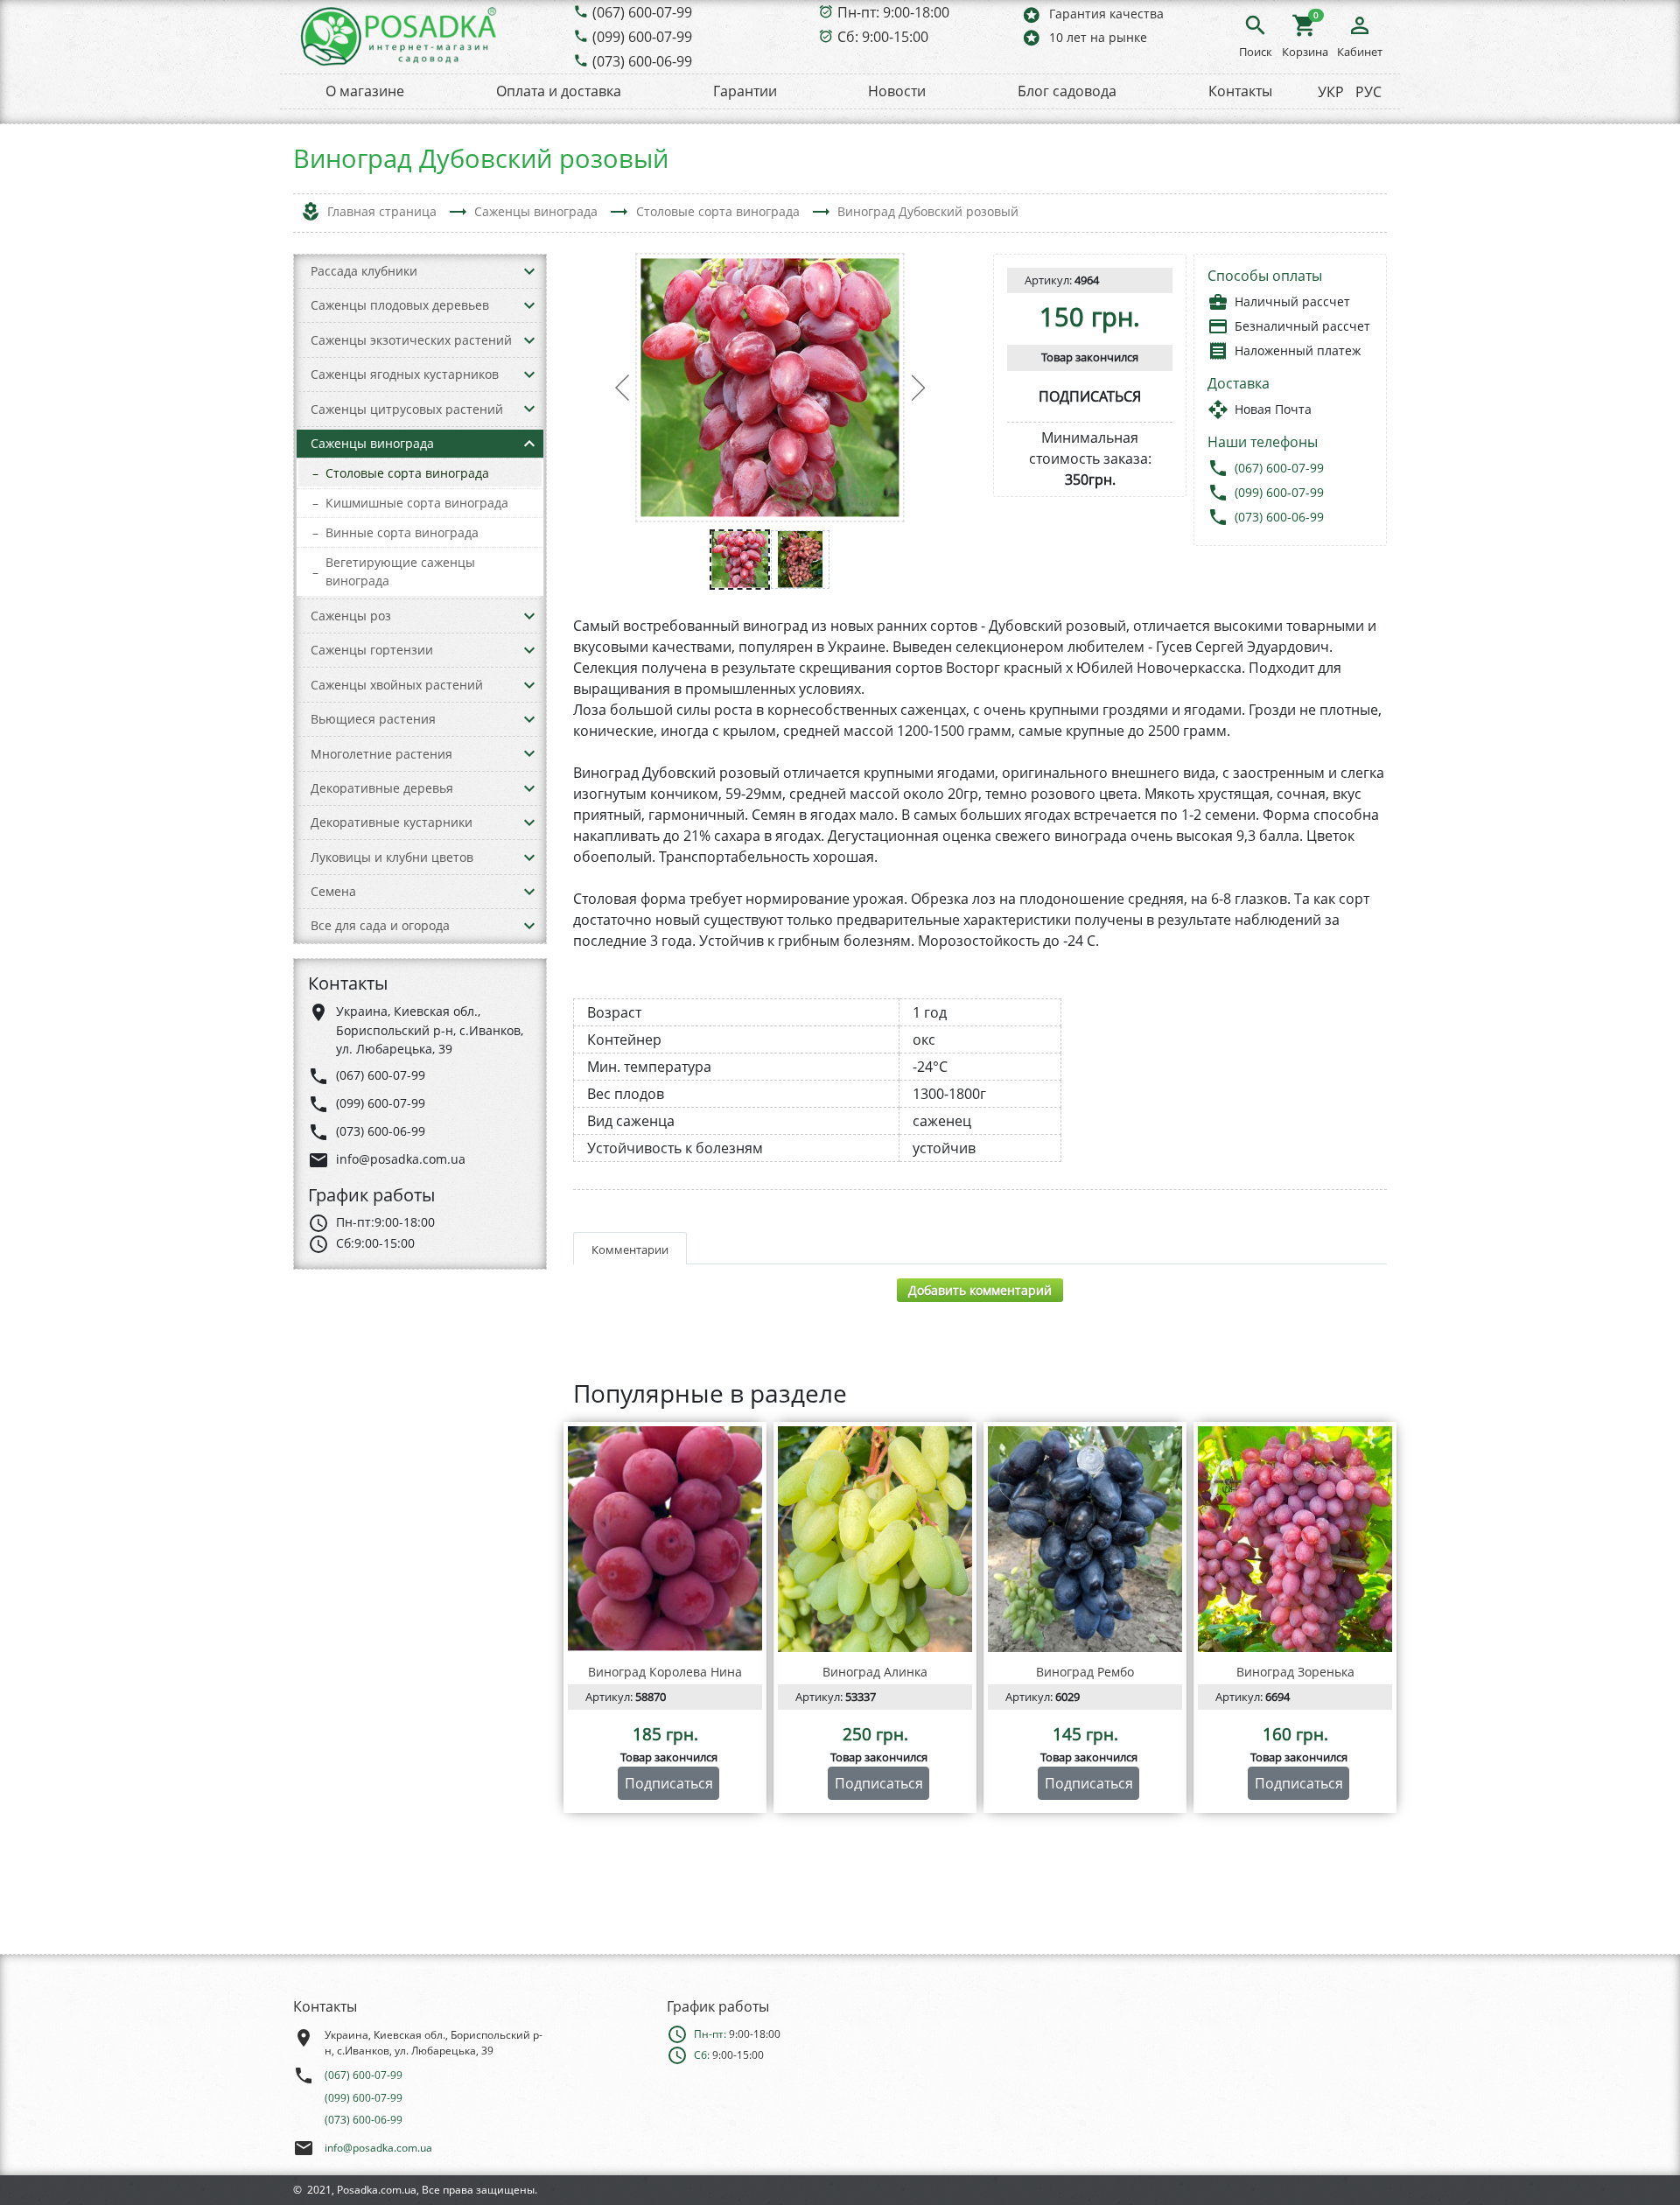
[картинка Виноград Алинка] (875, 1539)
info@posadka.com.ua (378, 2148)
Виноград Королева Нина (665, 1672)
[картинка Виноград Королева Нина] (665, 1539)
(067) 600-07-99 (642, 12)
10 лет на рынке (1084, 37)
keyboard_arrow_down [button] (529, 271)
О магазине (365, 91)
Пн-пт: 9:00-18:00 (893, 12)
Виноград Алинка (875, 1672)
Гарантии (745, 91)
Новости (897, 91)
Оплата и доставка (559, 91)
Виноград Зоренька (1295, 1672)
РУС (1368, 92)
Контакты (1240, 91)
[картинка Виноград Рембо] (1085, 1539)
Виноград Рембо (1085, 1672)
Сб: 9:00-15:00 (883, 37)
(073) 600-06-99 (642, 61)
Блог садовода (1067, 91)
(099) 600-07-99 (642, 37)
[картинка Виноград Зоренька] (1295, 1539)
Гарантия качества (1092, 14)
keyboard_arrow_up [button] (529, 444)
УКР (1331, 92)
